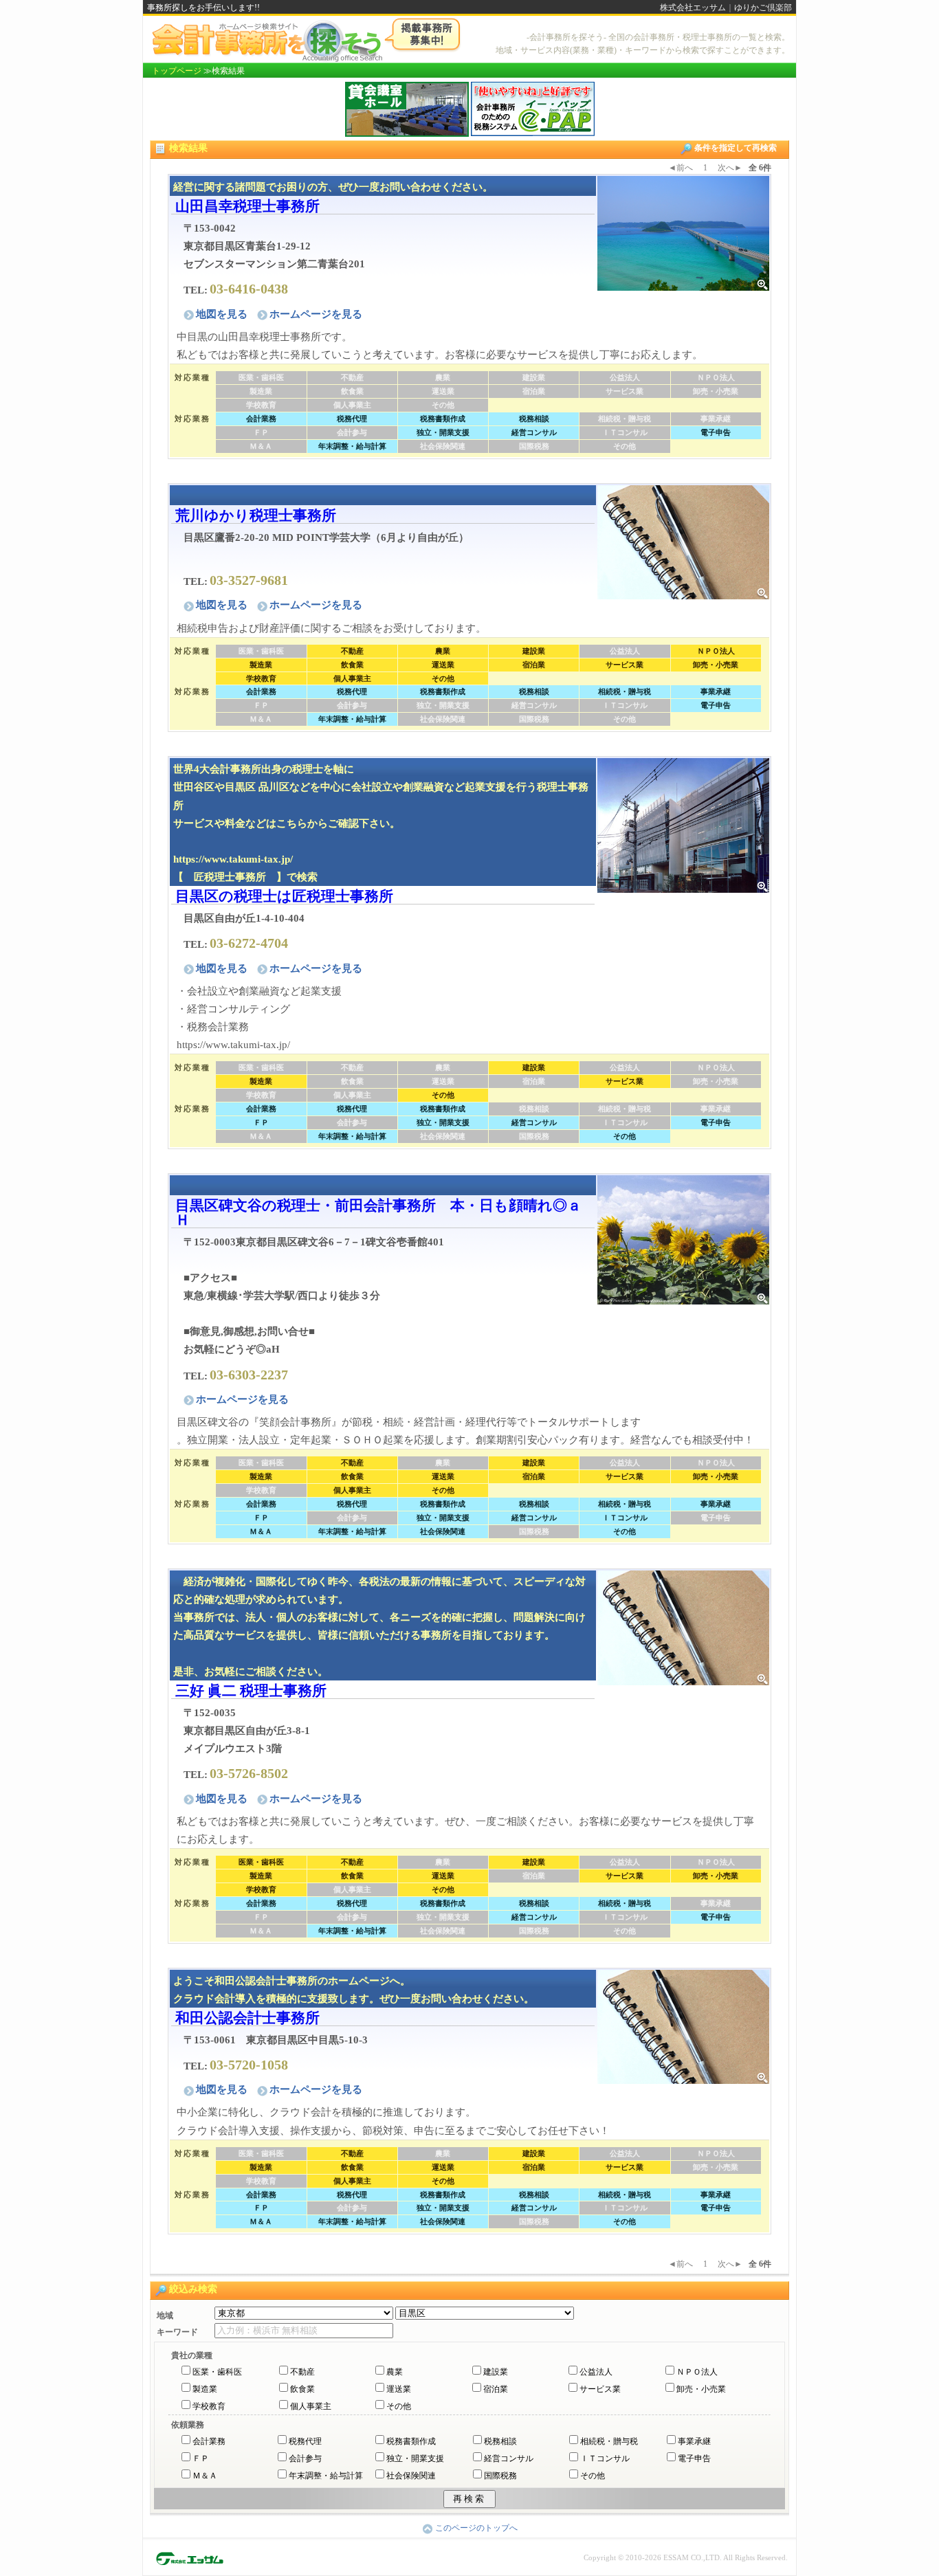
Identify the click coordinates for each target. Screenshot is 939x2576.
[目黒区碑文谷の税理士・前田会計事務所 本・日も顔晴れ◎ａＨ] (683, 1239)
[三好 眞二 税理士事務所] (683, 1626)
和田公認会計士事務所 (247, 2018)
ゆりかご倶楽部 (763, 8)
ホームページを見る (316, 314)
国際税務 (500, 2476)
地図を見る (223, 314)
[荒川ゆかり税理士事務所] (683, 541)
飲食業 (302, 2389)
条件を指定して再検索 (736, 148)
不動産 (302, 2372)
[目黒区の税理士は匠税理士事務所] (683, 824)
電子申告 (694, 2458)
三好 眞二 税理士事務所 (251, 1690)
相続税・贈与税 (609, 2441)
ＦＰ (201, 2458)
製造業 (205, 2389)
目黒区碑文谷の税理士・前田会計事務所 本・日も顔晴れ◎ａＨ (378, 1212)
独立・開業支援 (415, 2458)
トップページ (177, 71)
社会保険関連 (411, 2476)
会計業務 (209, 2441)
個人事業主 (311, 2406)
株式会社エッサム (693, 8)
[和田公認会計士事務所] (683, 2026)
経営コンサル (509, 2458)
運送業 (399, 2389)
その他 (399, 2406)
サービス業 (600, 2389)
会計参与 (305, 2458)
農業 (395, 2372)
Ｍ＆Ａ (205, 2476)
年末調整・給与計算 (326, 2476)
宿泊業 (496, 2389)
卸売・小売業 (701, 2389)
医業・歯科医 (217, 2372)
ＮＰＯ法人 (697, 2372)
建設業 (496, 2372)
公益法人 (596, 2372)
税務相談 (500, 2441)
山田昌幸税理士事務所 (247, 206)
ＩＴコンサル (605, 2458)
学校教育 (209, 2406)
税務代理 (305, 2441)
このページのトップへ (476, 2528)
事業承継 (694, 2441)
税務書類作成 (411, 2441)
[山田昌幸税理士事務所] (683, 232)
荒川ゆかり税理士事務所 (256, 515)
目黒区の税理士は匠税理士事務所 (284, 896)
